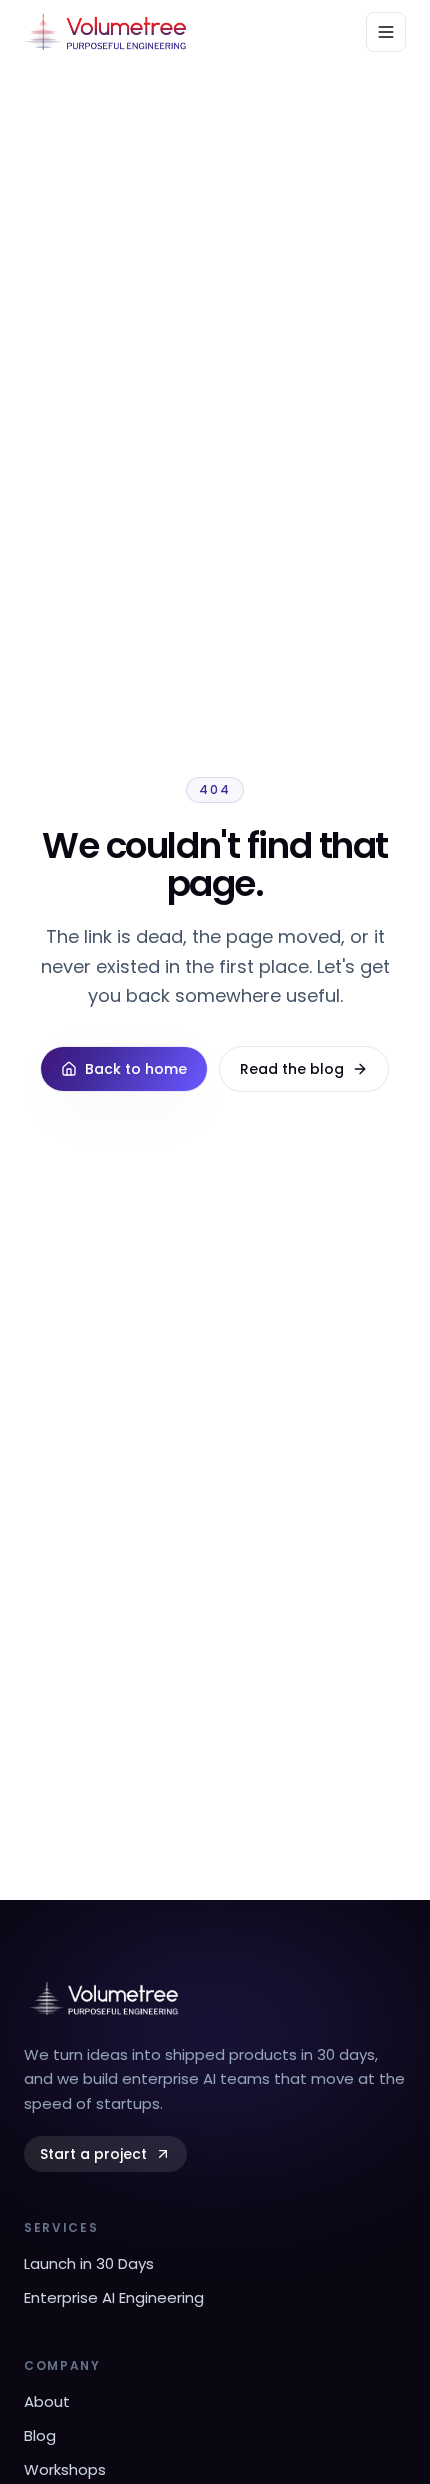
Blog (40, 2435)
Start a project (93, 2154)
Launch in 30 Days (89, 2263)
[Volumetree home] (105, 32)
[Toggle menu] (386, 32)
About (47, 2401)
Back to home (136, 1069)
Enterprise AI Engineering (114, 2297)
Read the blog (292, 1069)
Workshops (65, 2469)
